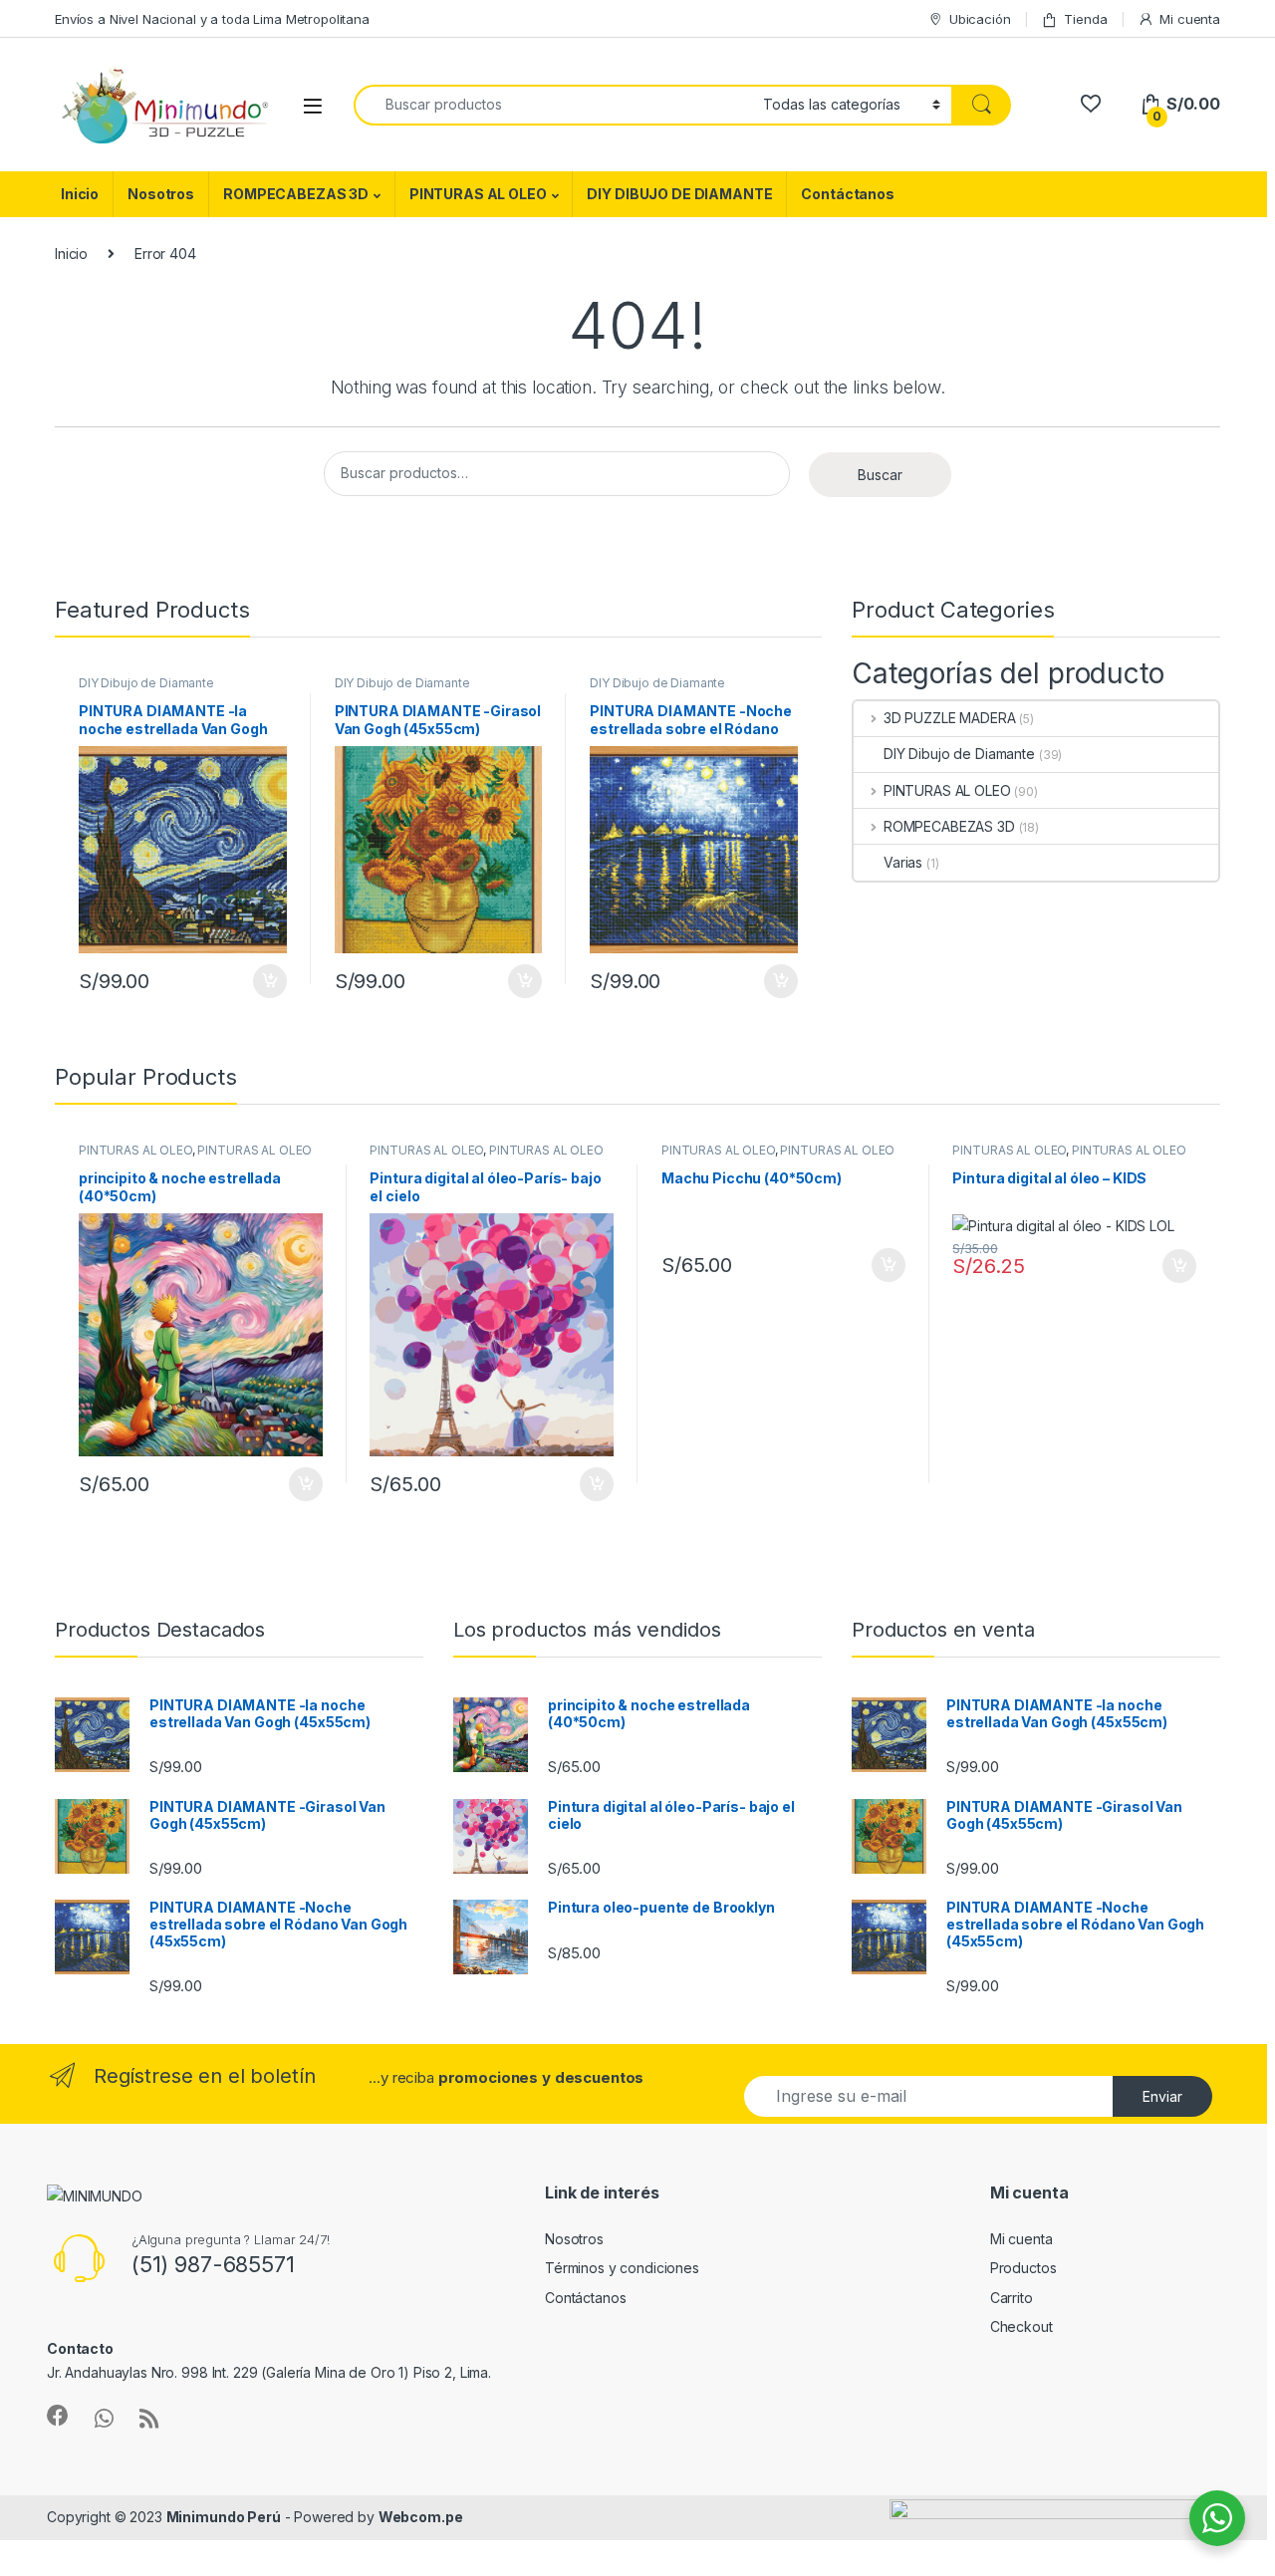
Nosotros (161, 194)
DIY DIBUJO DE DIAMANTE (679, 194)
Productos (1023, 2268)
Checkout (1021, 2326)
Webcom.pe (421, 2517)
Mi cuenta (1190, 19)
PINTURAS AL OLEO (478, 194)
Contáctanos (847, 194)
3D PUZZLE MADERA (950, 718)
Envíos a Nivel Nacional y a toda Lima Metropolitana (212, 19)
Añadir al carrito (266, 981)
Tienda (1085, 19)
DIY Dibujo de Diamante (146, 683)
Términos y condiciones (622, 2268)
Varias (903, 862)
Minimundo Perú (224, 2517)
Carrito (1012, 2298)
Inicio (80, 194)
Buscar (880, 475)
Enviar (1162, 2096)
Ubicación (980, 19)
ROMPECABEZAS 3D (296, 194)
